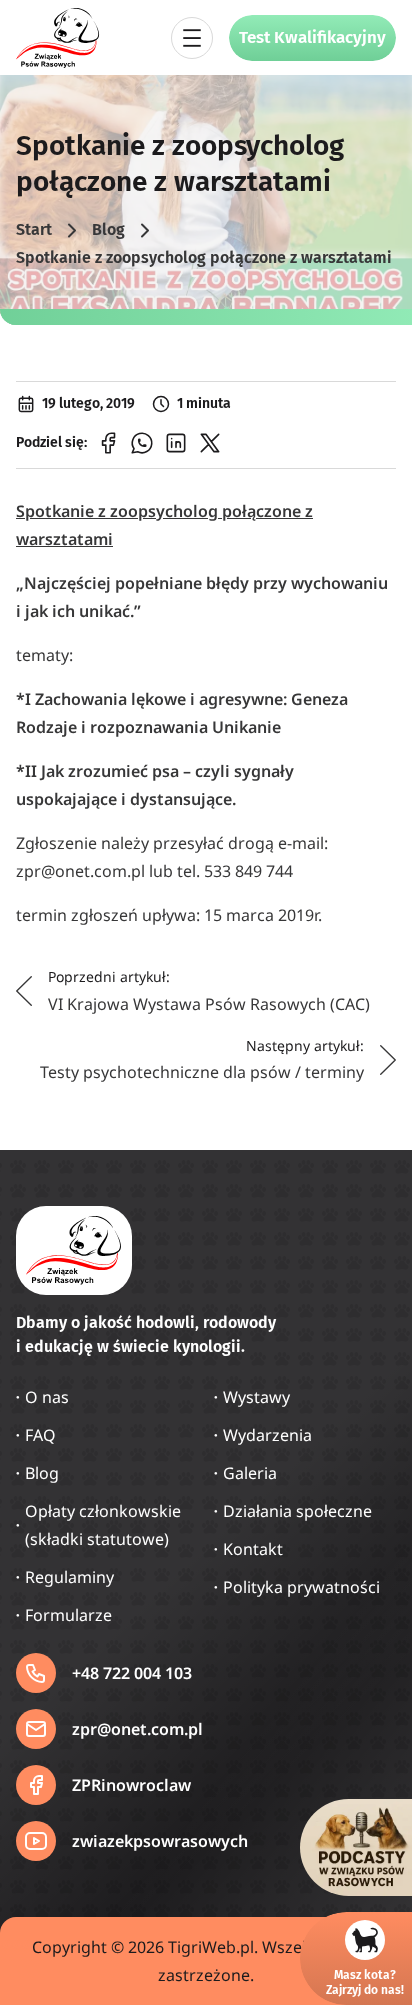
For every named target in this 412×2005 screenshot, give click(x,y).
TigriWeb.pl (211, 1947)
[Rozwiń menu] (192, 38)
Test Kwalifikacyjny (312, 37)
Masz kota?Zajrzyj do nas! (365, 1982)
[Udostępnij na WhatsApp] (142, 443)
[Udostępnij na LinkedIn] (176, 443)
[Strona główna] (58, 38)
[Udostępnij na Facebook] (108, 443)
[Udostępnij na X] (210, 443)
